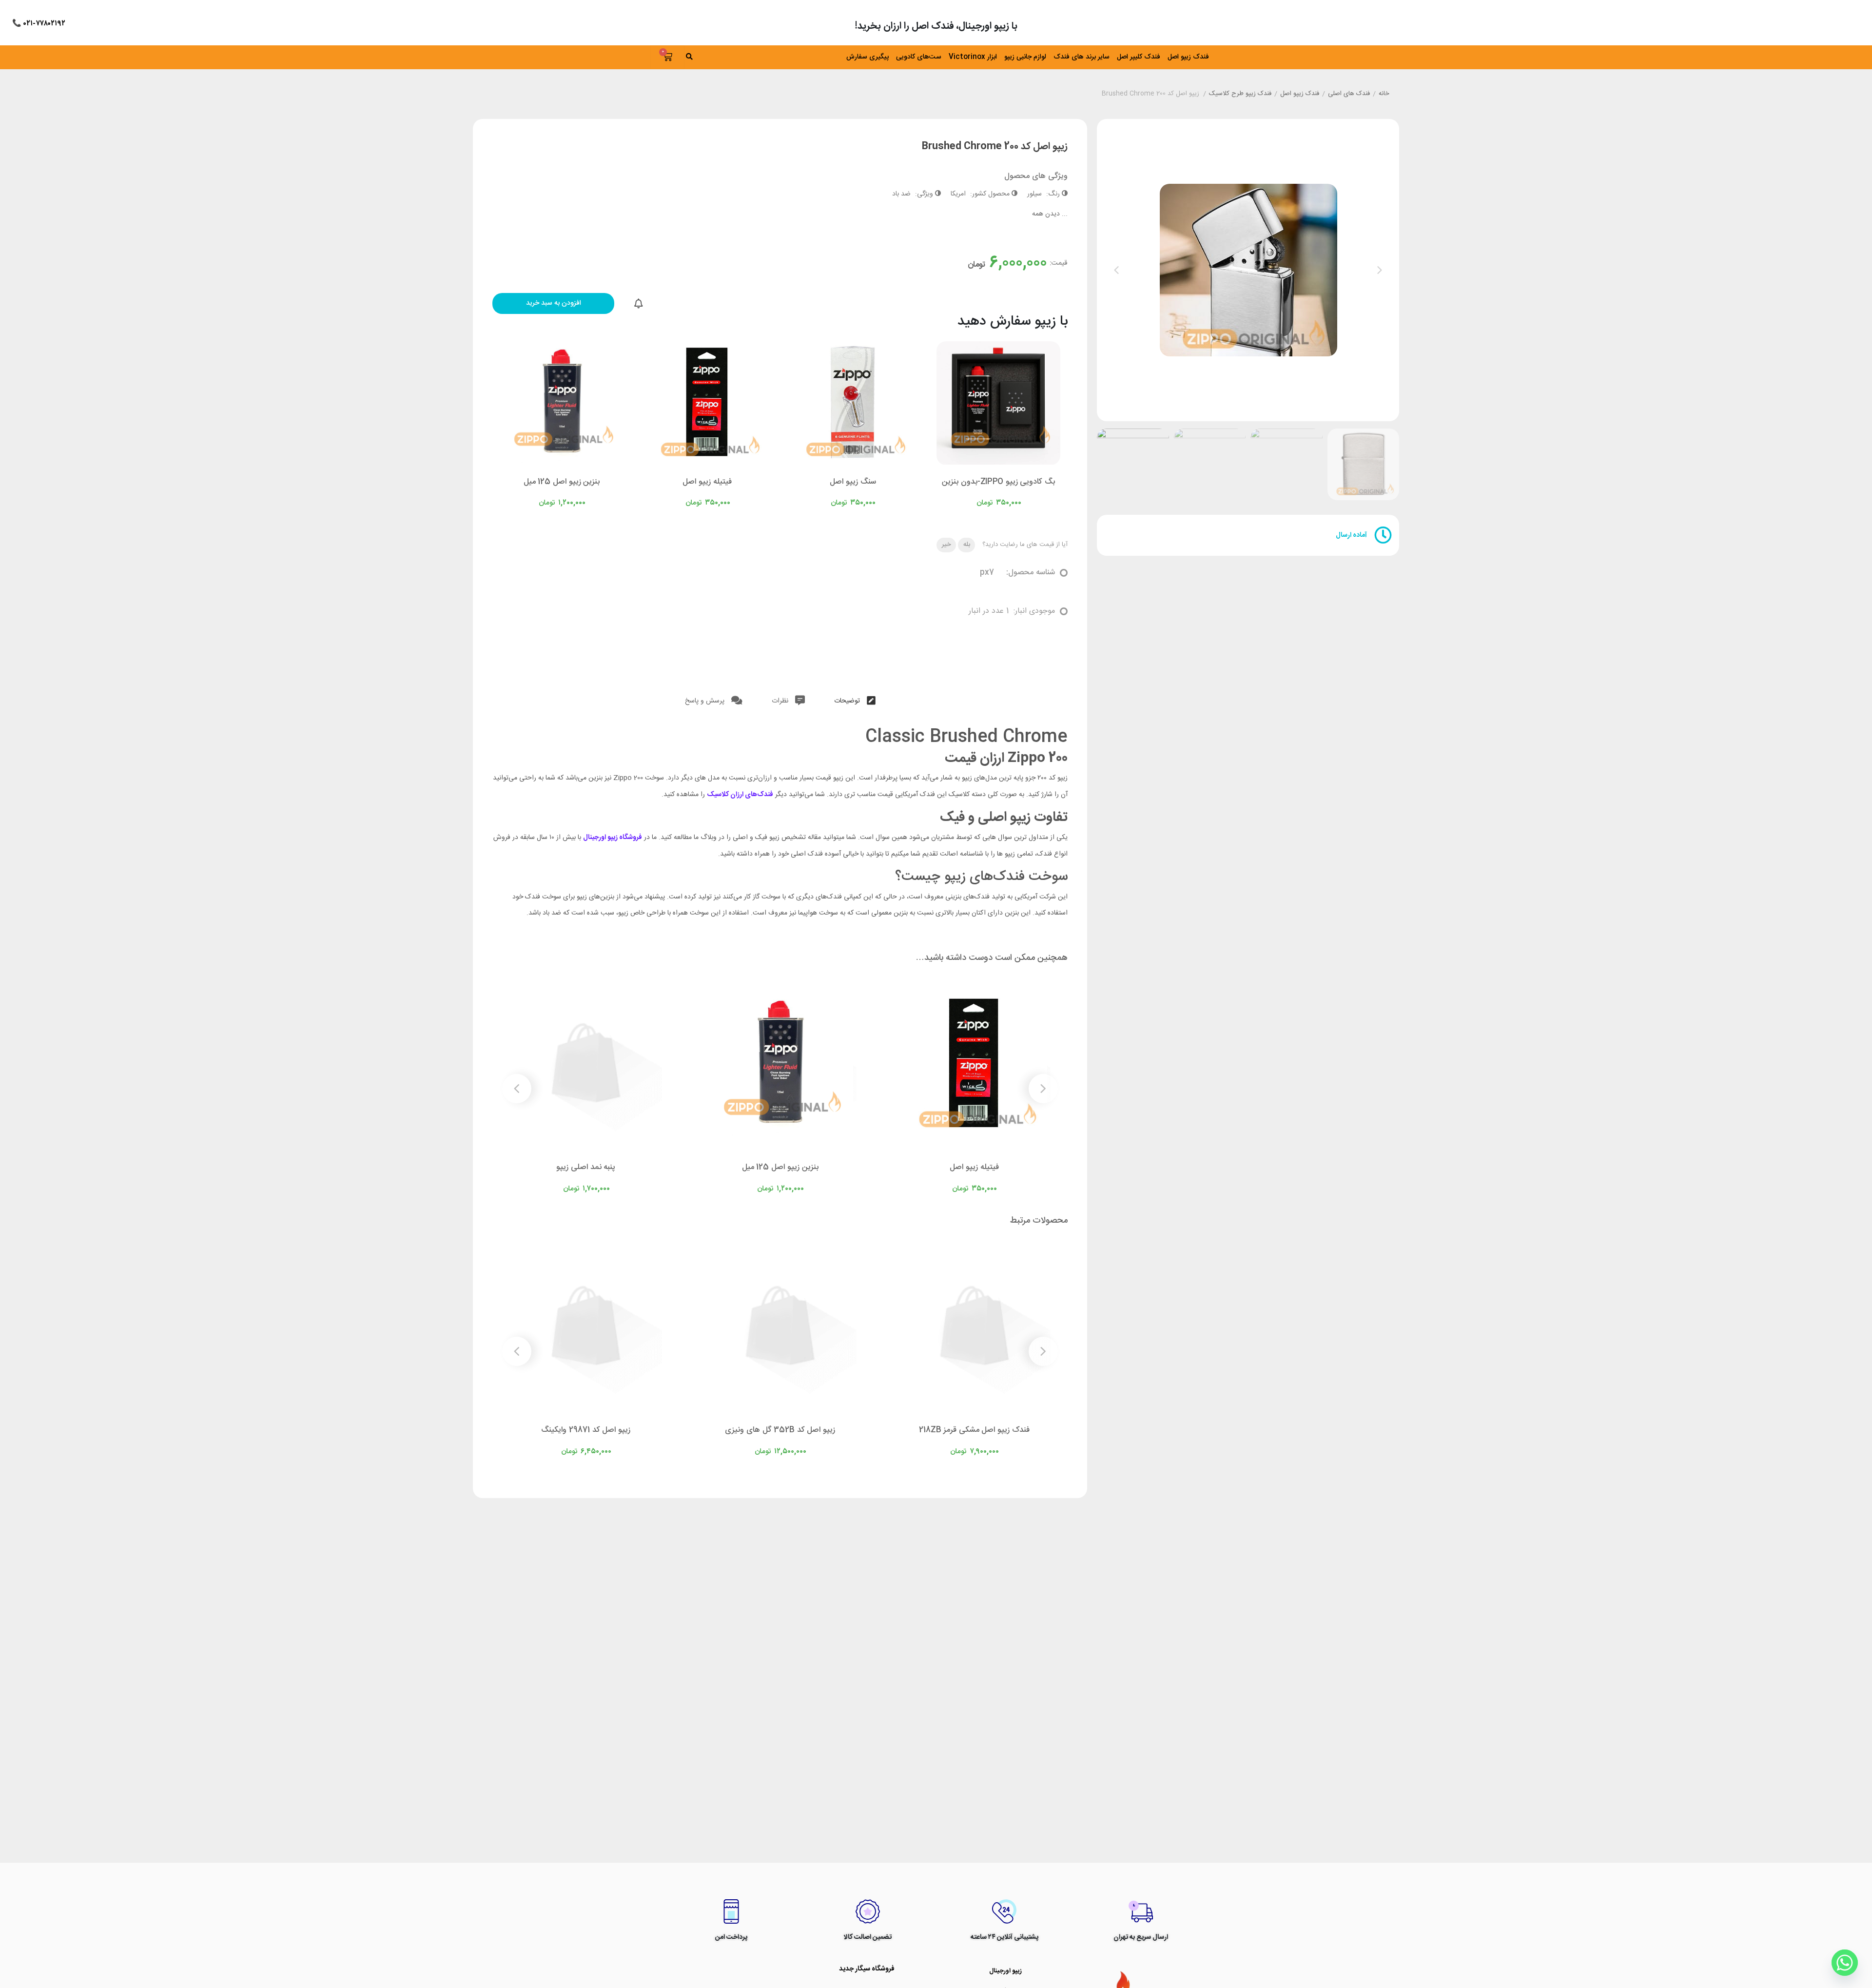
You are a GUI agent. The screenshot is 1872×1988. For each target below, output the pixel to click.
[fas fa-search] (721, 57)
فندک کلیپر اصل (1139, 57)
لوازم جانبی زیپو (1025, 57)
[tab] (855, 699)
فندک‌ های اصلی (1349, 94)
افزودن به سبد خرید (554, 303)
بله (967, 545)
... (1050, 214)
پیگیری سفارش (868, 57)
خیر (946, 545)
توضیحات (848, 701)
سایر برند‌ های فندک (1082, 57)
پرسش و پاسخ (706, 701)
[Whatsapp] (1845, 1963)
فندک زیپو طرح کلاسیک (1240, 94)
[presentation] (1116, 270)
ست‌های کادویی (919, 57)
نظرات (781, 701)
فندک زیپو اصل (1188, 57)
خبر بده (639, 304)
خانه (1384, 94)
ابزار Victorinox (973, 57)
